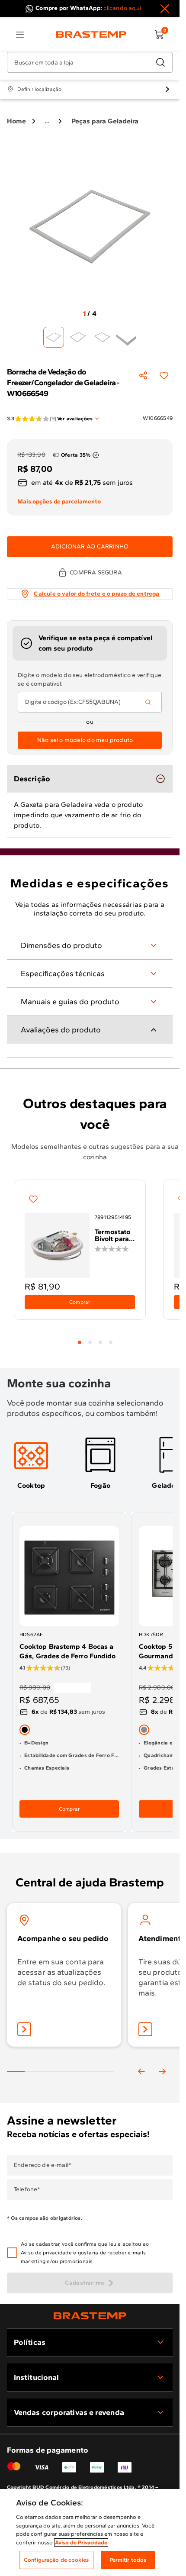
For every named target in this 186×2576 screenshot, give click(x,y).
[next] (162, 2071)
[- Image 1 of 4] (54, 337)
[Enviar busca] (160, 62)
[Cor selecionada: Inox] (144, 1729)
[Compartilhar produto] (143, 375)
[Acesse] (145, 2029)
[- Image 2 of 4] (78, 337)
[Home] (91, 35)
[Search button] (148, 702)
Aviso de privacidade (46, 2253)
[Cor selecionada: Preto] (25, 1729)
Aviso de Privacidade (81, 2542)
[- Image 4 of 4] (126, 337)
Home (16, 121)
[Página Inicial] (90, 2316)
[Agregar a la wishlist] (164, 375)
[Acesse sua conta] (24, 2029)
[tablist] (95, 1337)
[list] (20, 35)
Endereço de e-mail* (43, 2165)
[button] (96, 2253)
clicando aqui (122, 8)
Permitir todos (128, 2560)
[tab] (80, 1342)
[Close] (165, 9)
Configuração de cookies (56, 2560)
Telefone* (27, 2189)
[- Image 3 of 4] (102, 337)
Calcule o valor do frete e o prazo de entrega (96, 594)
